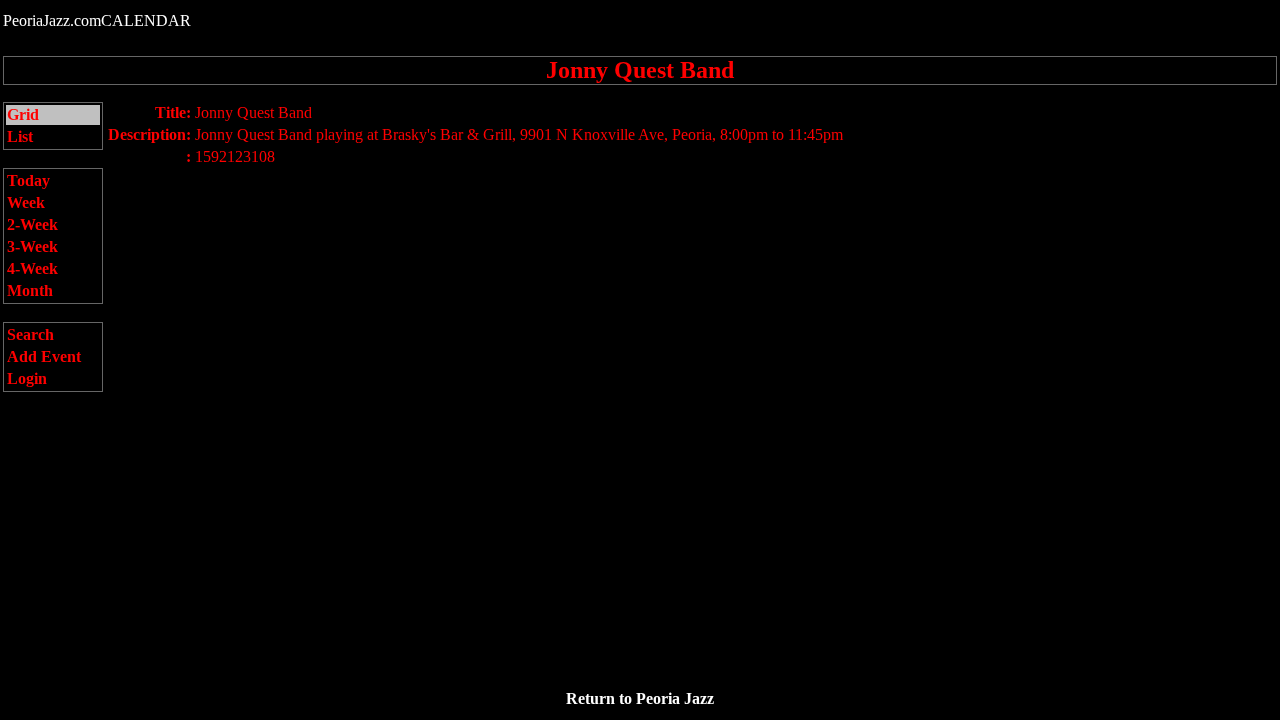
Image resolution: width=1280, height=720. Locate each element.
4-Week (32, 268)
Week (26, 202)
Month (30, 290)
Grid (23, 114)
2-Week (32, 224)
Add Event (44, 356)
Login (27, 378)
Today (28, 180)
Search (30, 334)
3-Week (32, 246)
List (20, 136)
